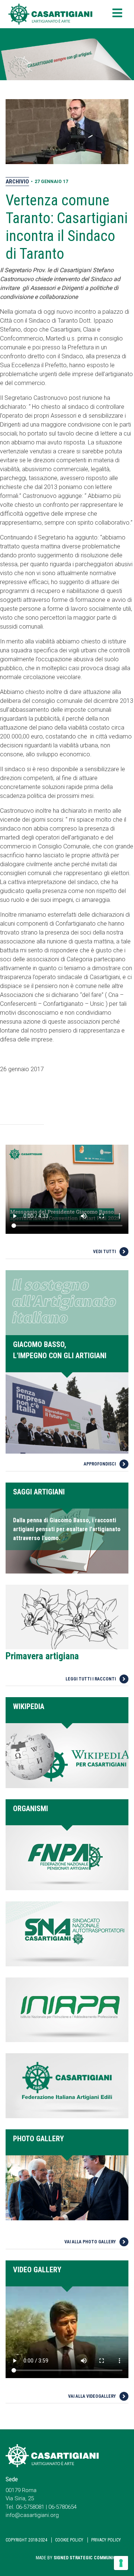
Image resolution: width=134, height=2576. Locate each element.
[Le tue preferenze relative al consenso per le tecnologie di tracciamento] (121, 2563)
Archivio (17, 182)
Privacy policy (106, 2540)
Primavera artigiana (42, 1656)
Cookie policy (69, 2540)
